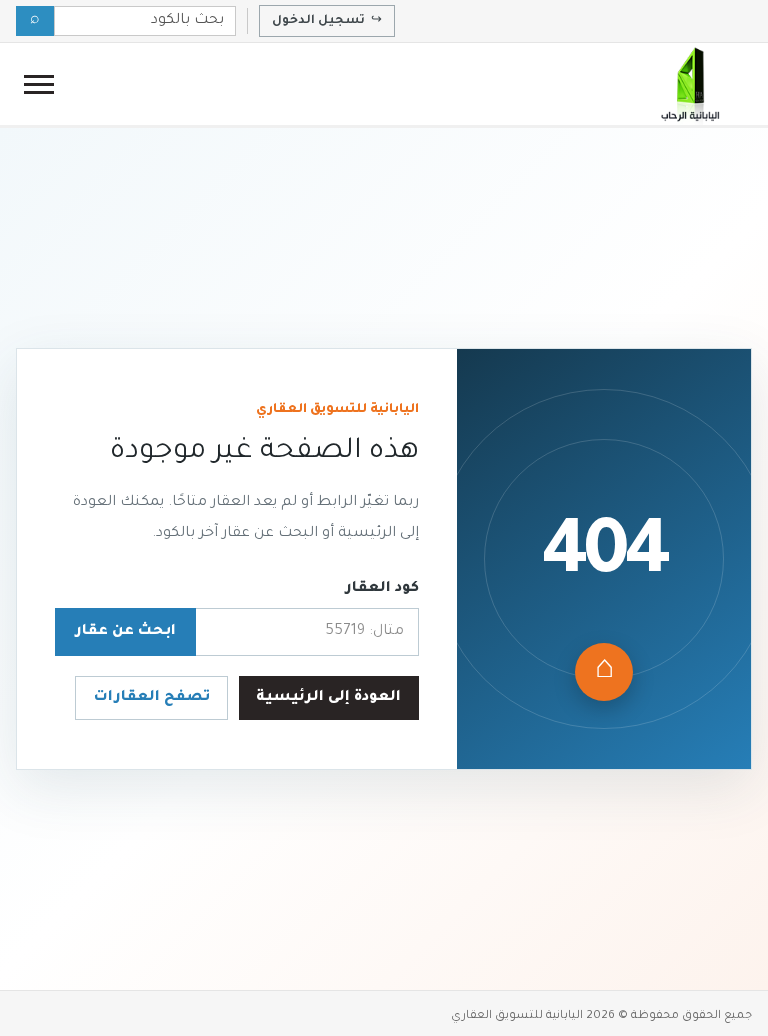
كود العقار (382, 589)
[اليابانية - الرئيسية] (689, 84)
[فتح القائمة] (39, 84)
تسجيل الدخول (327, 21)
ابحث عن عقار (125, 632)
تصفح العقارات (152, 698)
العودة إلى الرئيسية (328, 698)
